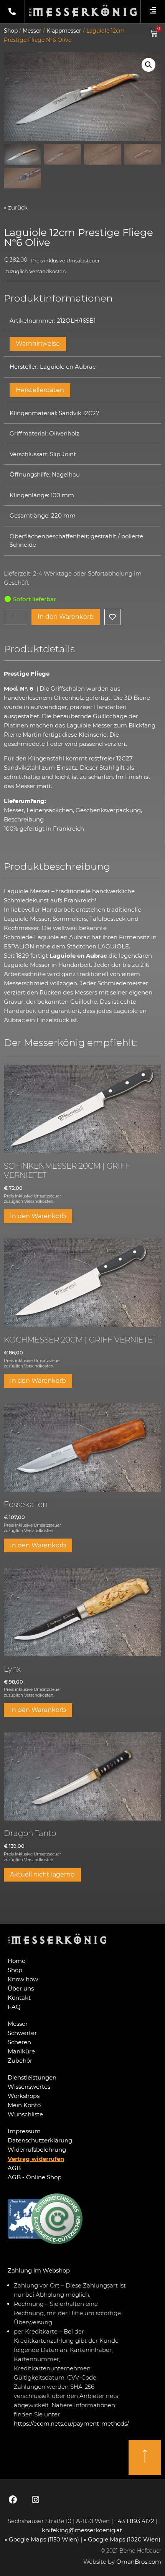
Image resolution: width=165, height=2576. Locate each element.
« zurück (16, 207)
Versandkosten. (48, 271)
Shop (11, 31)
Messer (32, 31)
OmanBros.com (139, 2562)
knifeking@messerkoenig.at (83, 2530)
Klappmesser (64, 31)
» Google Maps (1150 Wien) (43, 2539)
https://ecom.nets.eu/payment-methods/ (71, 2423)
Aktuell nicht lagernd (42, 1874)
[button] (148, 65)
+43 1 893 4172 (134, 2521)
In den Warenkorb (66, 617)
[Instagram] (35, 2500)
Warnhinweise (38, 344)
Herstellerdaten (40, 390)
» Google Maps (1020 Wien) (122, 2539)
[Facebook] (13, 2500)
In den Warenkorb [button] (38, 1216)
